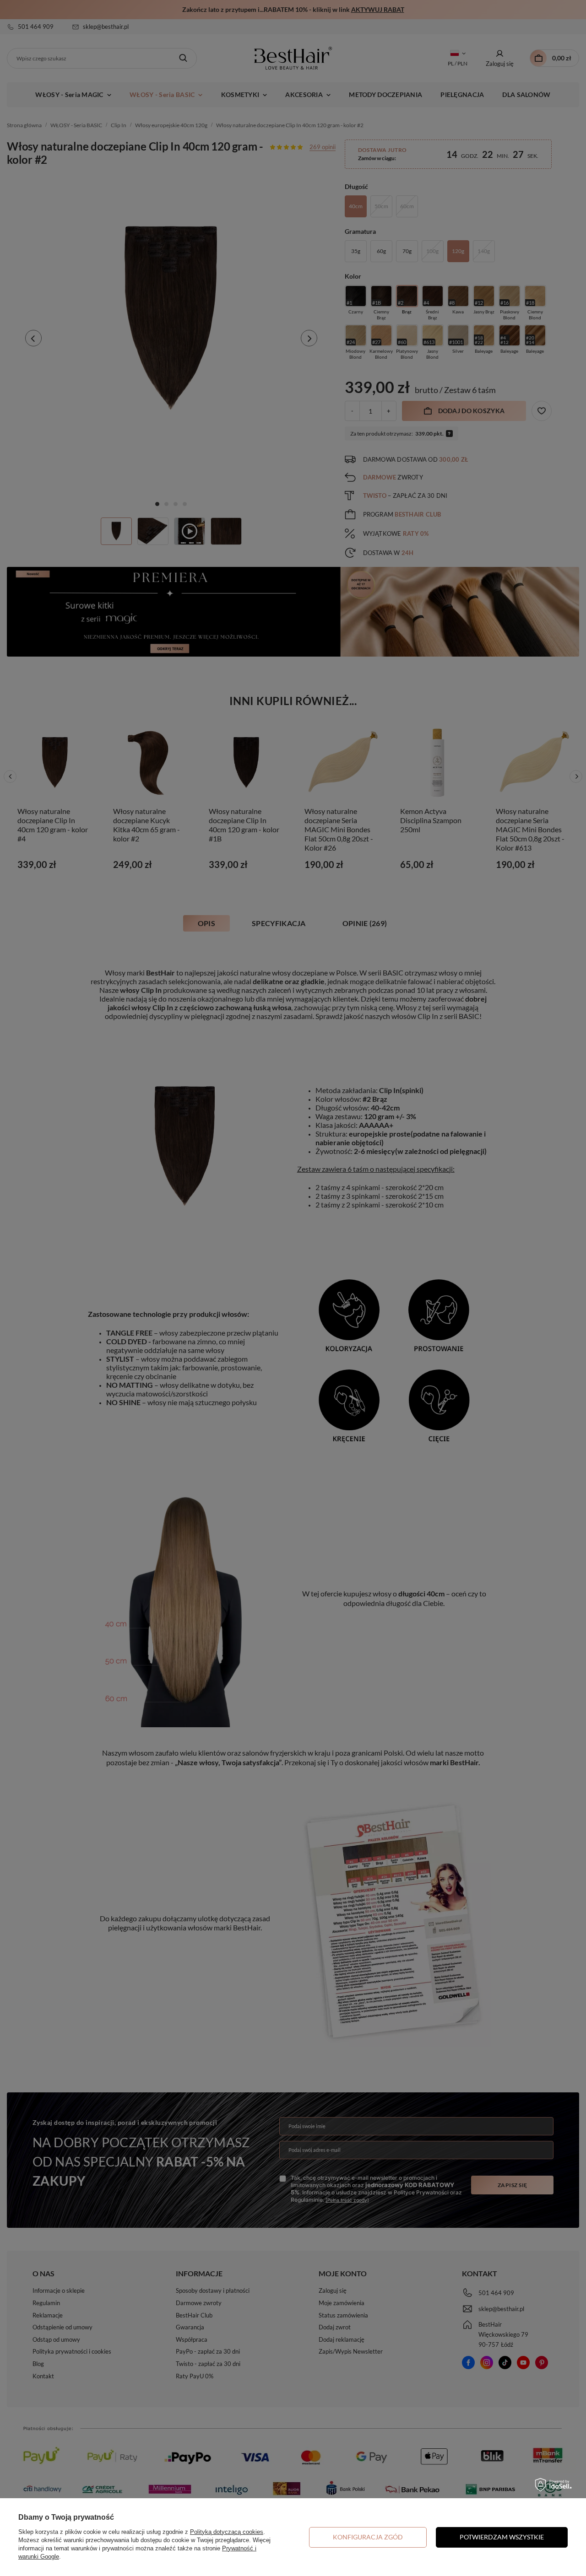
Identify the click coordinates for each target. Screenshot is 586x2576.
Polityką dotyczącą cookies (227, 2532)
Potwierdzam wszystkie (502, 2537)
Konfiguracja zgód (368, 2537)
